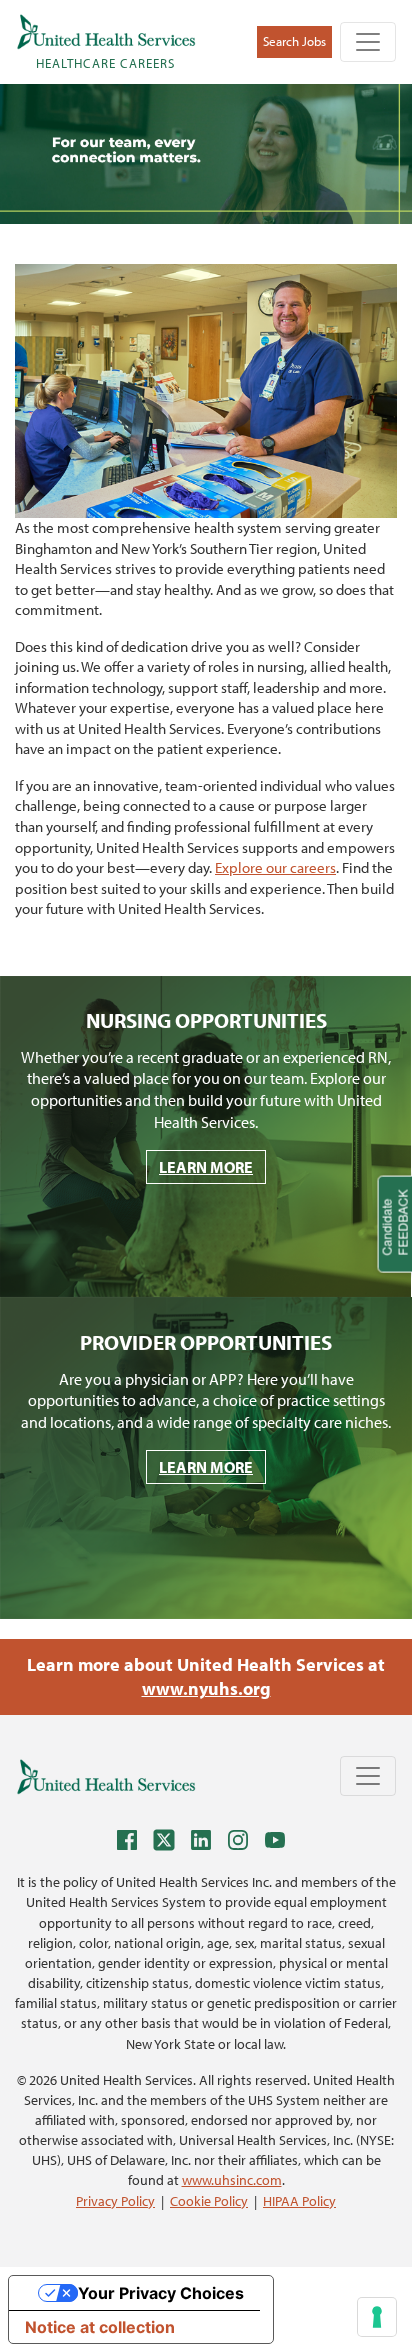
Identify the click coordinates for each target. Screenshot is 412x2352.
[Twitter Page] (169, 1843)
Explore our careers (275, 867)
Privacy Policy (115, 2200)
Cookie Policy (209, 2200)
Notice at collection (100, 2327)
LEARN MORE (206, 1167)
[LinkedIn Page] (206, 1843)
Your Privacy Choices (161, 2293)
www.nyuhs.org (206, 1688)
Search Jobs (294, 41)
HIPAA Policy (299, 2200)
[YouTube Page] (280, 1843)
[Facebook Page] (132, 1843)
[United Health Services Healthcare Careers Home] (106, 1776)
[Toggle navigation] (368, 42)
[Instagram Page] (243, 1843)
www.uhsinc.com (232, 2179)
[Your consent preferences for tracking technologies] (377, 2317)
